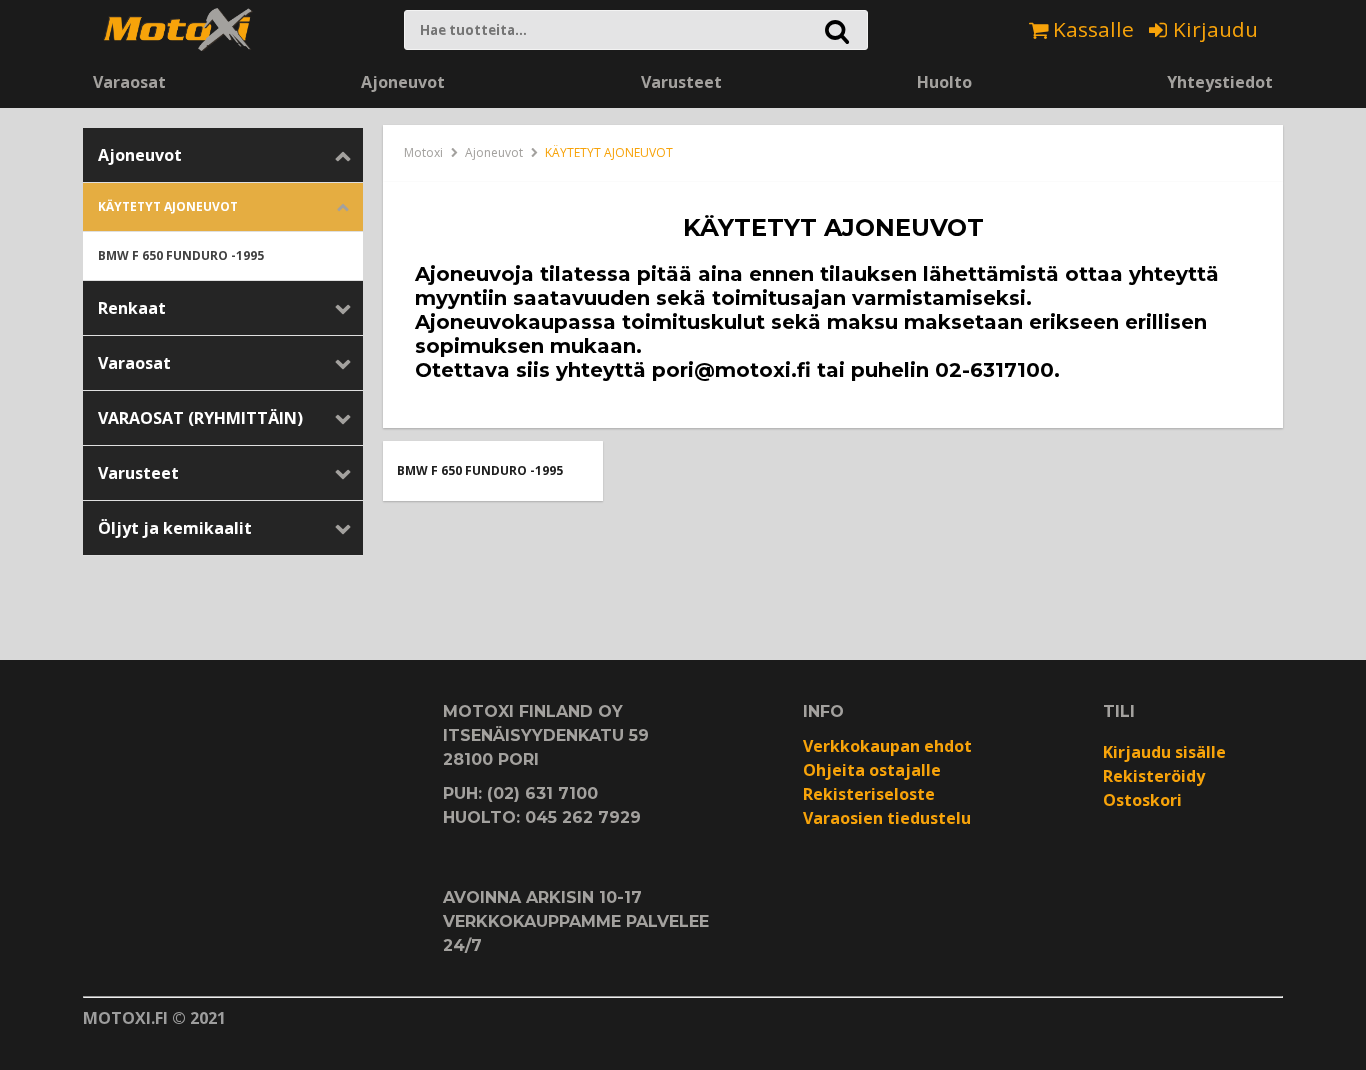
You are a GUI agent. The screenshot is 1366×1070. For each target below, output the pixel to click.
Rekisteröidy (1154, 776)
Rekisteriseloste (869, 794)
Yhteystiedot (1220, 82)
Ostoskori (1142, 800)
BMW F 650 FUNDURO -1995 (181, 255)
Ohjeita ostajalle (872, 770)
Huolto (944, 82)
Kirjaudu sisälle (1164, 752)
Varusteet (681, 82)
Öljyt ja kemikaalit (175, 528)
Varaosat (129, 82)
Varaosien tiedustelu (887, 818)
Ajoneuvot (403, 82)
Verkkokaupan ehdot (887, 746)
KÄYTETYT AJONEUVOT (168, 206)
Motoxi (423, 152)
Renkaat (132, 308)
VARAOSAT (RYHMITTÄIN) (200, 418)
